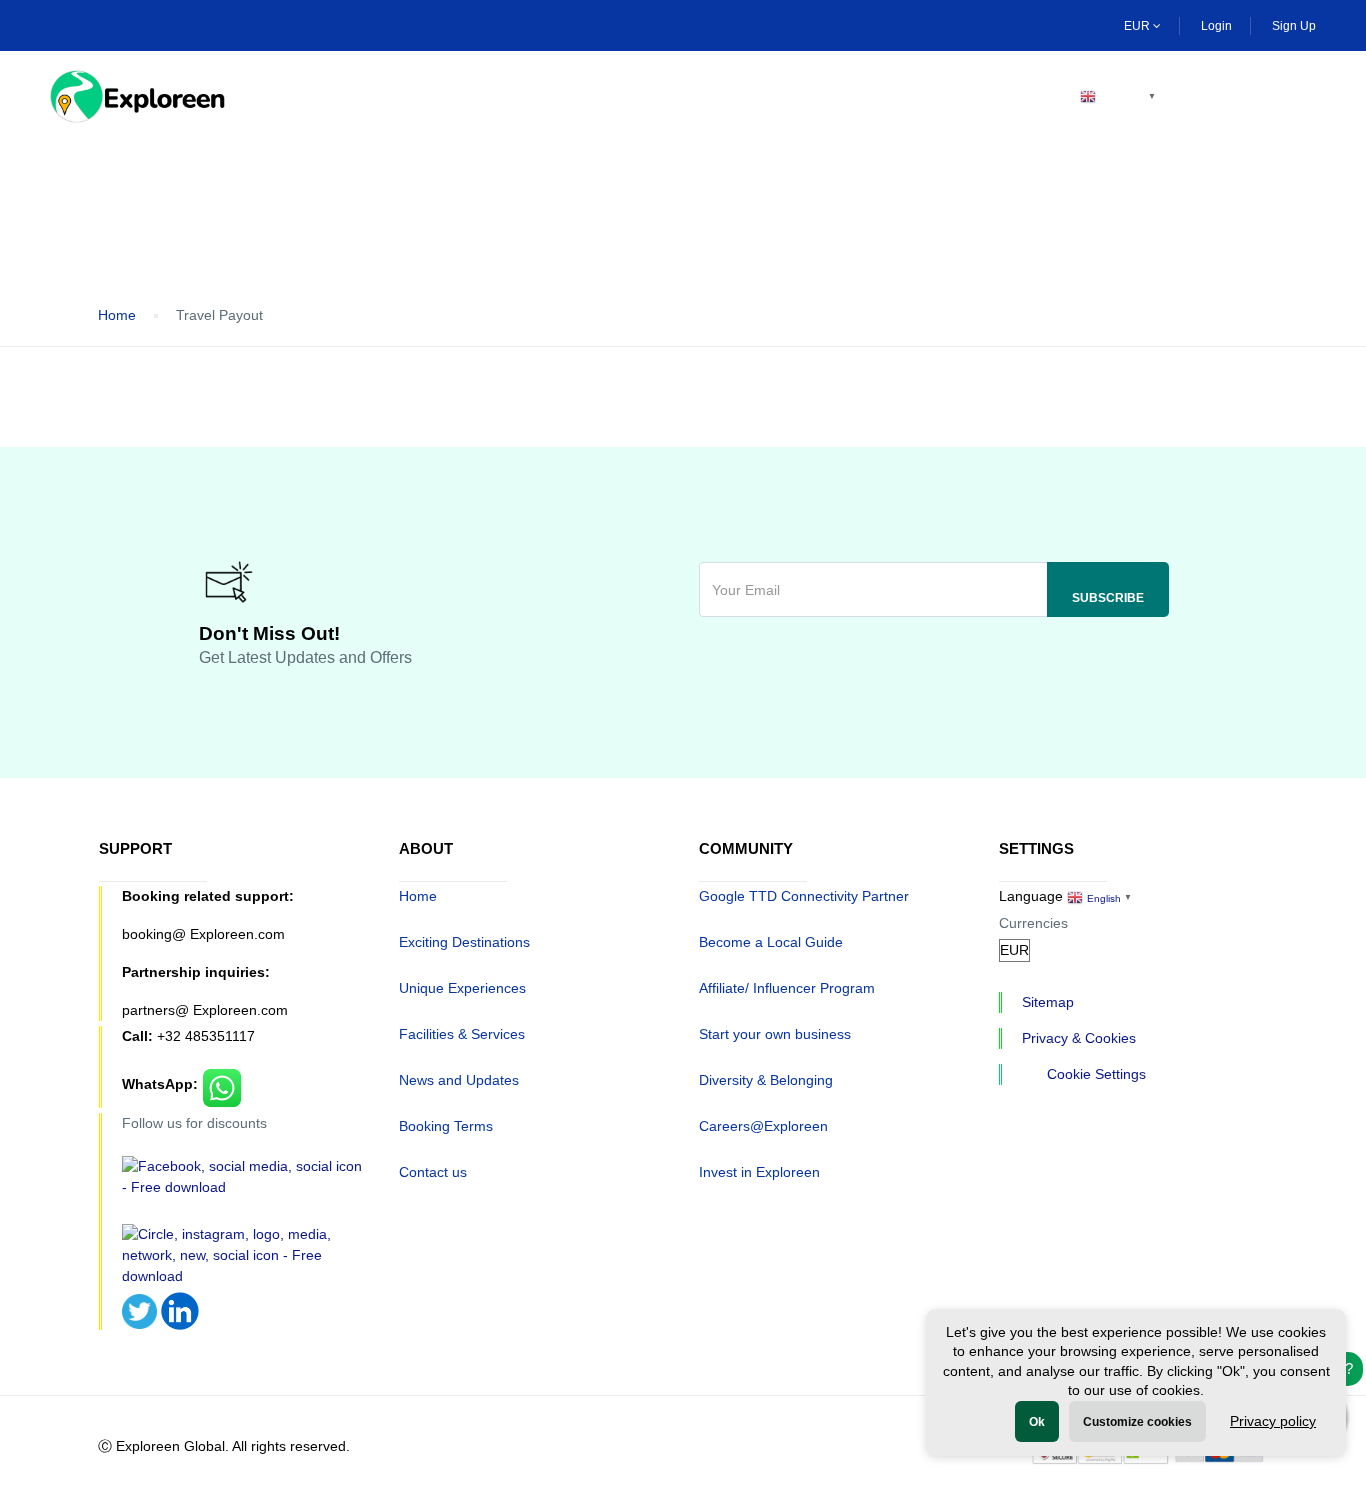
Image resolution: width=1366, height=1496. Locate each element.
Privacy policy (1273, 1421)
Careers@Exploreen (763, 1126)
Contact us (433, 1172)
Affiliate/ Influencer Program (787, 988)
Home (306, 96)
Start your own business (775, 1034)
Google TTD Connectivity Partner (804, 896)
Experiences (586, 96)
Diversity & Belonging (766, 1080)
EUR (1138, 26)
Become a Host (968, 96)
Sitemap (1048, 1002)
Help (837, 96)
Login (1216, 26)
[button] (1303, 97)
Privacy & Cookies (1079, 1038)
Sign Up (1294, 26)
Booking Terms (446, 1126)
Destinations (432, 96)
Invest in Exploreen (759, 1172)
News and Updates (459, 1080)
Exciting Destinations (464, 942)
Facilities (727, 96)
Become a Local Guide (771, 942)
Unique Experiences (462, 988)
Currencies (1033, 923)
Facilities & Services (462, 1034)
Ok (1037, 1422)
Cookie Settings (1096, 1074)
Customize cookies (1137, 1422)
